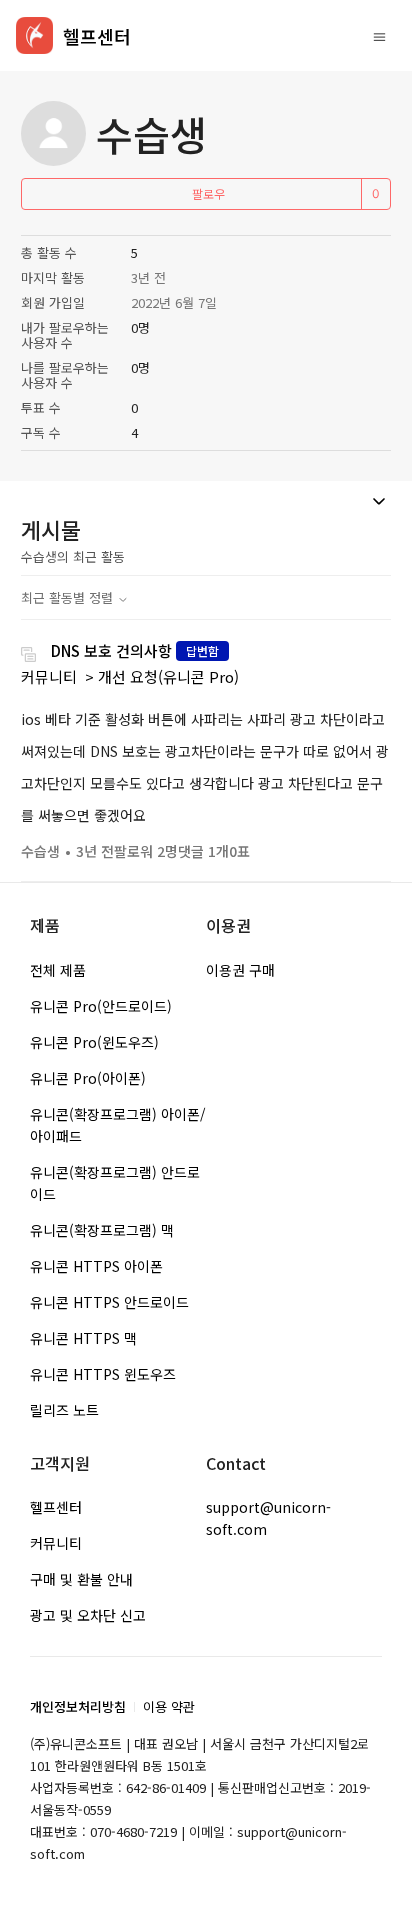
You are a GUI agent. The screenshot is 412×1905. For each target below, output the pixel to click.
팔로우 (208, 193)
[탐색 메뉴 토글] (379, 36)
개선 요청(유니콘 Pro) (168, 676)
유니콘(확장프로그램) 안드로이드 (115, 1183)
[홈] (34, 35)
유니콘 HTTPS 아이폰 (96, 1266)
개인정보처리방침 (78, 1706)
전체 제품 (58, 970)
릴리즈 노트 (64, 1410)
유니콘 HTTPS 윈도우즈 (103, 1374)
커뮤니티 (49, 676)
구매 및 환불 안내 (81, 1579)
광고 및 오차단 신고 (88, 1615)
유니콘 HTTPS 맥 (83, 1338)
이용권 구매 (240, 970)
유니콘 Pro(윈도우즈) (94, 1042)
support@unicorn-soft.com (268, 1518)
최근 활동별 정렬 (69, 597)
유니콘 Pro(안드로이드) (101, 1006)
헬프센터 (56, 1507)
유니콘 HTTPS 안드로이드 (109, 1302)
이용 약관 (169, 1706)
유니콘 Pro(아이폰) (88, 1078)
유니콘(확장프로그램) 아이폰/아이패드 (118, 1125)
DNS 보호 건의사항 (111, 650)
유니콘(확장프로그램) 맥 (102, 1230)
